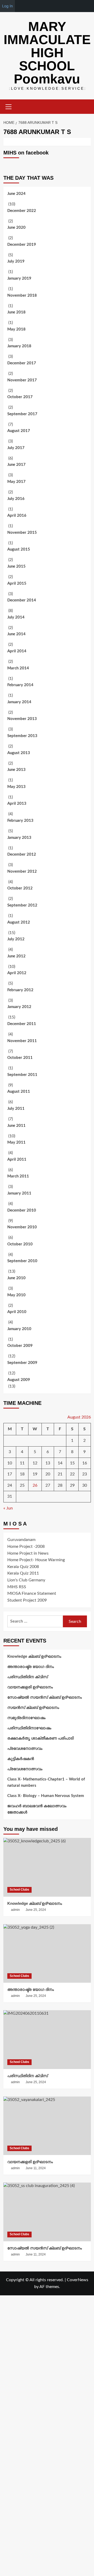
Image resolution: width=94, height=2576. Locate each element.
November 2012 (22, 871)
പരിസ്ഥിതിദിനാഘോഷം (29, 1728)
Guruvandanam (21, 1540)
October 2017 (20, 397)
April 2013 (17, 804)
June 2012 (16, 956)
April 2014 (17, 651)
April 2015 (17, 583)
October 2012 (20, 888)
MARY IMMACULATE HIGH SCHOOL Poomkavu (47, 53)
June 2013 (16, 770)
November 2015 (22, 533)
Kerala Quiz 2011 (23, 1573)
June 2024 (16, 194)
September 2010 (22, 1261)
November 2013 (22, 719)
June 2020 (16, 228)
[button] (9, 106)
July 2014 (16, 617)
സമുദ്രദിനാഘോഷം (26, 1718)
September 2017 (22, 414)
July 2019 (16, 261)
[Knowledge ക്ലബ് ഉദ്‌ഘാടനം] (47, 1867)
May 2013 (16, 787)
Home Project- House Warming (36, 1560)
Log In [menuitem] (7, 6)
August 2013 (19, 753)
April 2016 (17, 516)
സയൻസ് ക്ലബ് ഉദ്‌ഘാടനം (33, 1708)
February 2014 (20, 685)
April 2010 (17, 1312)
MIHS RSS (17, 1587)
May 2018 (16, 329)
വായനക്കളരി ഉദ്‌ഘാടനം (30, 1687)
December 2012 (22, 854)
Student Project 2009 (27, 1600)
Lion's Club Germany (26, 1580)
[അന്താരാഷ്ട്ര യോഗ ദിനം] (47, 1953)
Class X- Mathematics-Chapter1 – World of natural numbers (46, 1782)
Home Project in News (28, 1553)
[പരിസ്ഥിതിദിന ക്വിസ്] (47, 2039)
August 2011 (19, 1092)
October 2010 (20, 1244)
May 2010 (16, 1295)
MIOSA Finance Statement (32, 1593)
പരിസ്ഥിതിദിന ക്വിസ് (28, 1677)
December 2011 (22, 1024)
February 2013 (20, 821)
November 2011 (22, 1041)
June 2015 (16, 566)
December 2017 (22, 363)
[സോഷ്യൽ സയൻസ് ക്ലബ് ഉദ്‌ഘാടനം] (47, 2212)
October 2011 (20, 1058)
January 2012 (19, 1007)
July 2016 (16, 499)
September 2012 (22, 905)
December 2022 (22, 211)
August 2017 (19, 431)
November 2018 (22, 295)
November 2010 (22, 1227)
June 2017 (16, 465)
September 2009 (22, 1363)
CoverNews (78, 2280)
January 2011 (19, 1193)
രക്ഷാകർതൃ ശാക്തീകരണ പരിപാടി (40, 1738)
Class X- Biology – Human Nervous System (46, 1796)
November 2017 (22, 380)
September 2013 (22, 736)
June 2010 (16, 1278)
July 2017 (16, 448)
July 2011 (16, 1109)
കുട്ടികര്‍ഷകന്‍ (21, 1759)
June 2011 (16, 1126)
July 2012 (16, 939)
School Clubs (19, 1890)
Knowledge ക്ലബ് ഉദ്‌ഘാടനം (34, 1657)
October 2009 (20, 1346)
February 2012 (20, 990)
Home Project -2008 (26, 1546)
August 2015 (19, 549)
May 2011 (16, 1142)
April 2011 (17, 1159)
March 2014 (18, 668)
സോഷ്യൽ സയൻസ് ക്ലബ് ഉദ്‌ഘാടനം (45, 1697)
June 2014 (16, 634)
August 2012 (19, 922)
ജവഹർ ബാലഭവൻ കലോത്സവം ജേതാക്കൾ (37, 1809)
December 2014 (22, 600)
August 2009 (19, 1380)
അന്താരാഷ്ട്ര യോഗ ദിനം (31, 1667)
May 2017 (16, 482)
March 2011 (18, 1176)
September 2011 (22, 1075)
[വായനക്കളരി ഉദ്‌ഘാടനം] (47, 2126)
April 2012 (17, 973)
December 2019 (22, 245)
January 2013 (19, 838)
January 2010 (19, 1329)
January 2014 (19, 702)
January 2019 (19, 278)
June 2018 (16, 312)
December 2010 (22, 1210)
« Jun (8, 1508)
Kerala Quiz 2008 (23, 1567)
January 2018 (19, 346)
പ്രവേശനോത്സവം (25, 1749)
